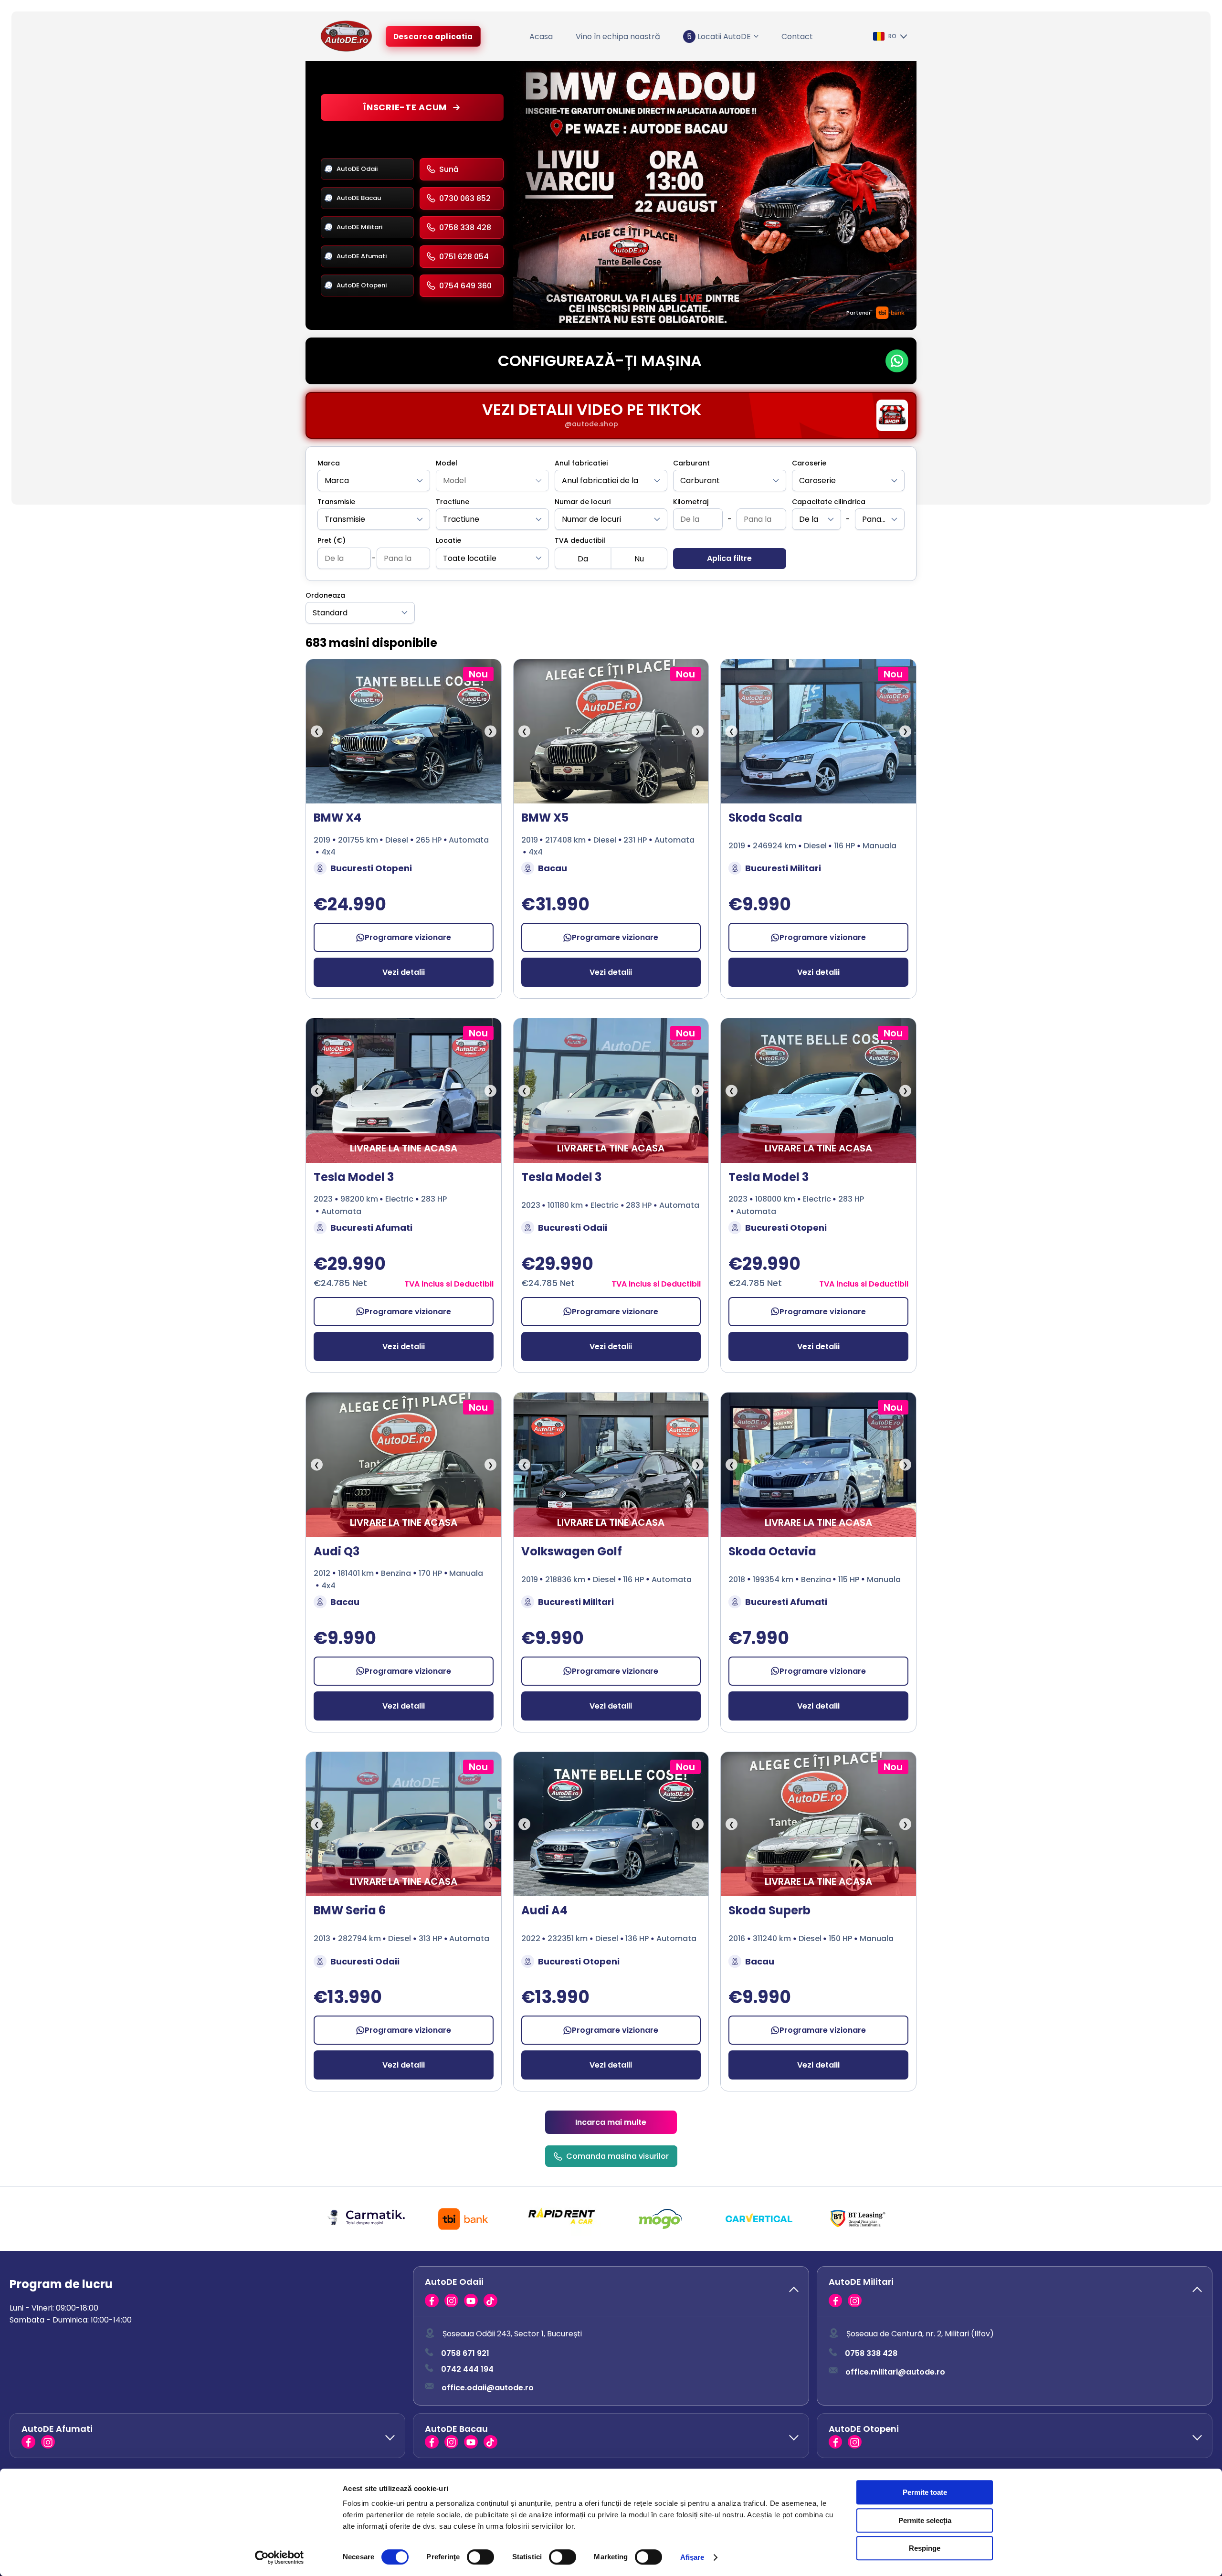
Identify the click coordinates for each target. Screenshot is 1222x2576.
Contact (797, 37)
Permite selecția (925, 2520)
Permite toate (925, 2492)
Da (583, 559)
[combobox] (374, 480)
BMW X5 (545, 818)
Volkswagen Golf (572, 1551)
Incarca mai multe (611, 2122)
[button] (611, 2291)
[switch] (480, 2557)
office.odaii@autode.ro (488, 2388)
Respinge (925, 2548)
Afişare (692, 2557)
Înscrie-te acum (405, 107)
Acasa (541, 37)
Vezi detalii (404, 972)
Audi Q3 (337, 1551)
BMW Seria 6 (350, 1910)
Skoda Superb (769, 1910)
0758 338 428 (871, 2354)
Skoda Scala (765, 818)
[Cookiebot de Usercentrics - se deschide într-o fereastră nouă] (279, 2557)
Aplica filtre (729, 558)
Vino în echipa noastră (618, 37)
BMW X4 (337, 818)
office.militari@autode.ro (895, 2372)
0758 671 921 (465, 2354)
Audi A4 (544, 1910)
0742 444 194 (467, 2370)
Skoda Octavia (772, 1551)
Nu (639, 559)
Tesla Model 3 (354, 1177)
